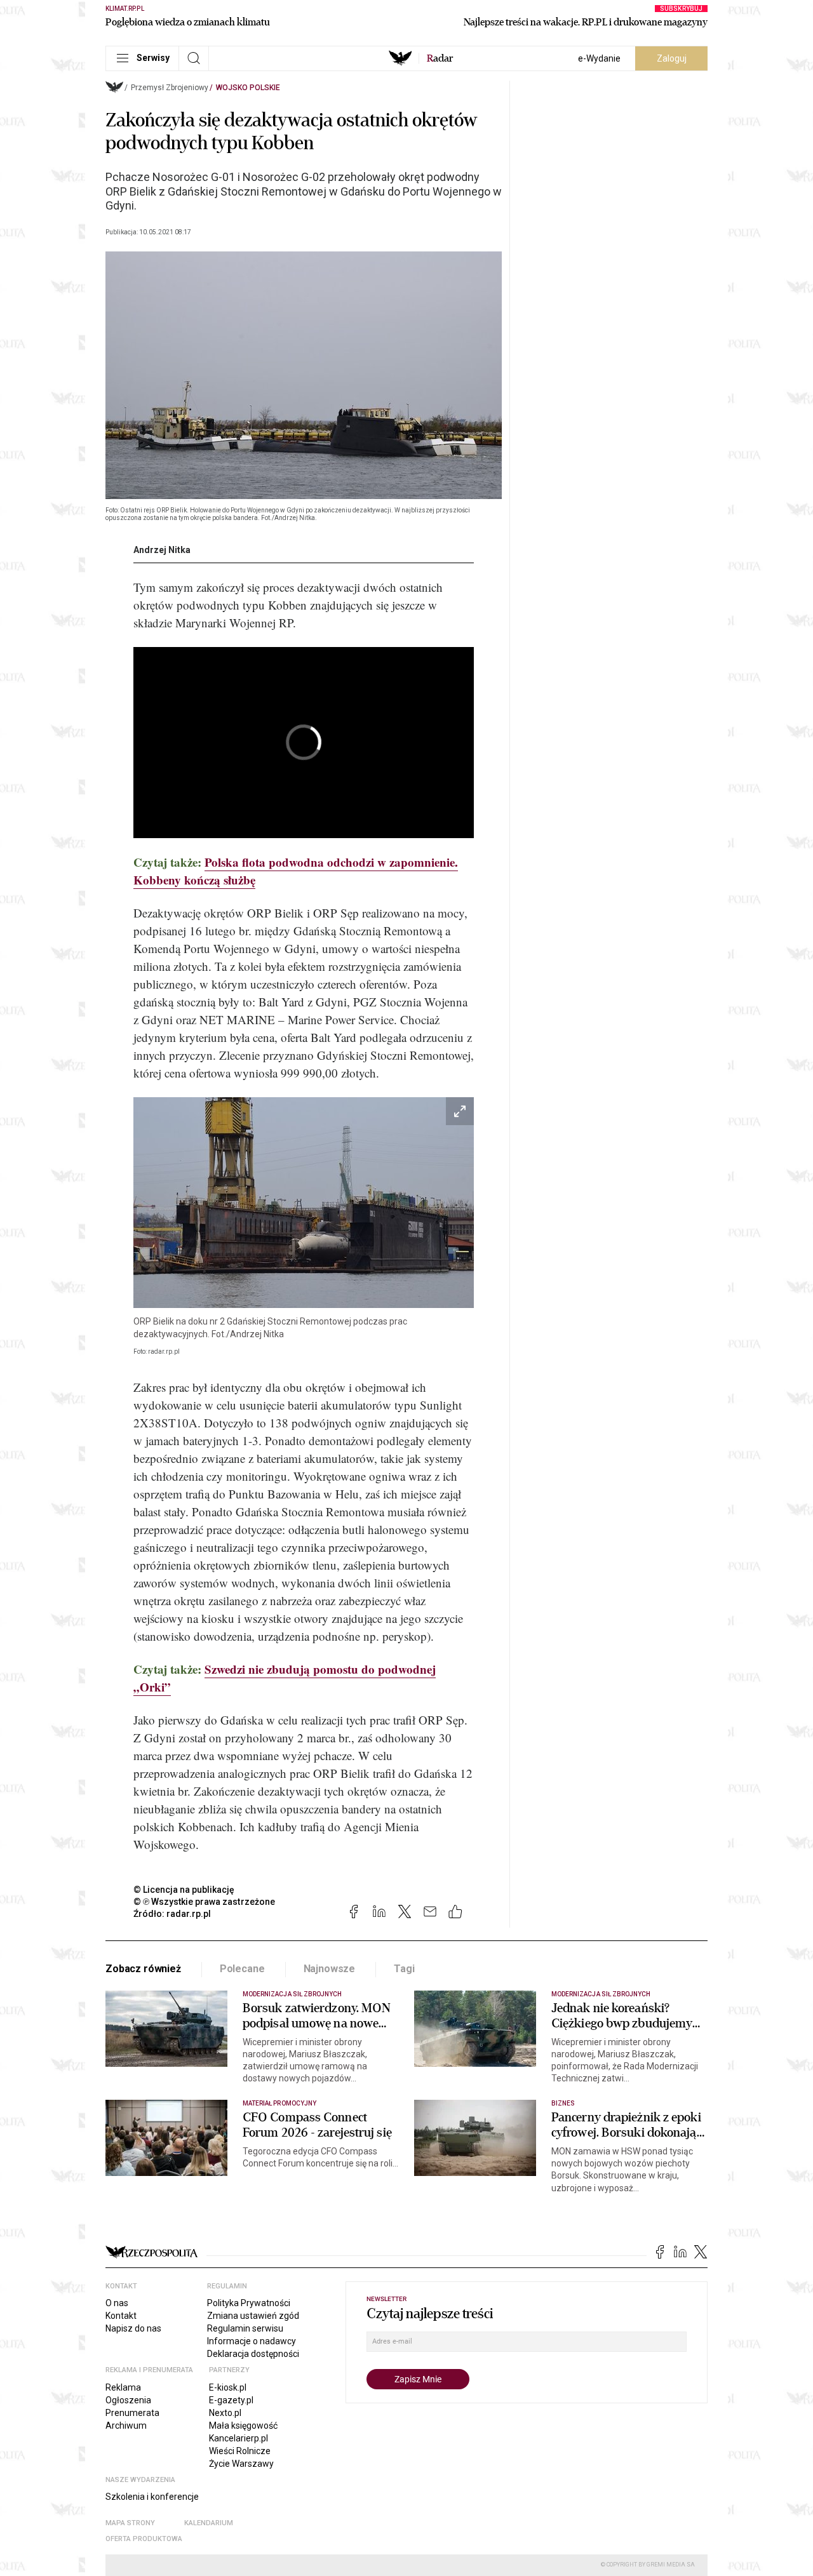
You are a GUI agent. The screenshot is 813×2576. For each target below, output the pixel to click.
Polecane (242, 1969)
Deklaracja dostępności (253, 2354)
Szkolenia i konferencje (152, 2497)
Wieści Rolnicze (240, 2451)
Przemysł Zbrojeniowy (170, 88)
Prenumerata (132, 2413)
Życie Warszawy (241, 2464)
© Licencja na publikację (184, 1890)
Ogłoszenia (128, 2400)
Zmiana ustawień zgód (253, 2316)
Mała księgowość (243, 2426)
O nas (117, 2303)
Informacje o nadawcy (252, 2341)
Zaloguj (672, 58)
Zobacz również (143, 1969)
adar (440, 58)
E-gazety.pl (231, 2400)
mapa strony (130, 2523)
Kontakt (121, 2316)
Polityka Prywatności (249, 2303)
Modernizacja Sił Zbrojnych (292, 1994)
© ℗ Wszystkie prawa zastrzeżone (204, 1902)
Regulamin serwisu (245, 2328)
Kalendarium (209, 2523)
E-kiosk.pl (228, 2387)
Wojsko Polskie (248, 88)
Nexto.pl (225, 2413)
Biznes (563, 2103)
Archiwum (126, 2426)
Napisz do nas (133, 2328)
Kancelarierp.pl (239, 2438)
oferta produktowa (144, 2539)
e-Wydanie (599, 58)
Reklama (123, 2387)
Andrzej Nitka (162, 550)
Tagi (404, 1969)
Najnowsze (330, 1969)
